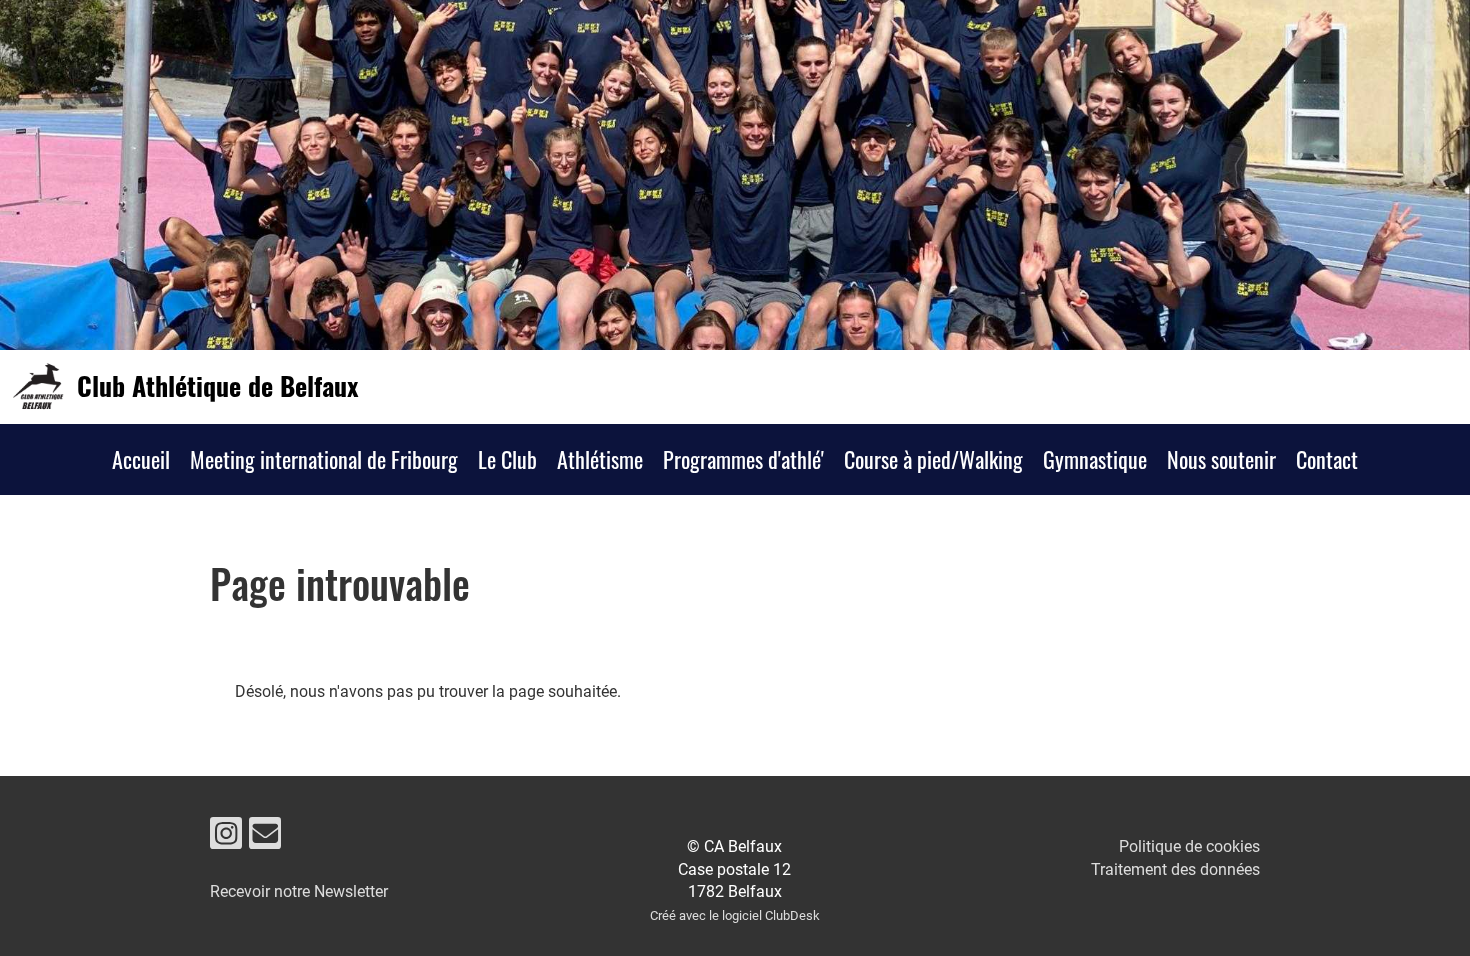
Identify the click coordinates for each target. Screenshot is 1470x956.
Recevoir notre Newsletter (299, 891)
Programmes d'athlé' (743, 459)
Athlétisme (600, 459)
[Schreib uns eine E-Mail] (265, 838)
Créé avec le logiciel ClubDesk (735, 915)
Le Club (507, 459)
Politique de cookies (1189, 846)
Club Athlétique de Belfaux (217, 386)
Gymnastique (1095, 459)
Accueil (141, 459)
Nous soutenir (1221, 459)
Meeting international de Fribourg (324, 459)
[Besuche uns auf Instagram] (226, 838)
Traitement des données (1175, 869)
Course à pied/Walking (933, 459)
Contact (1327, 459)
